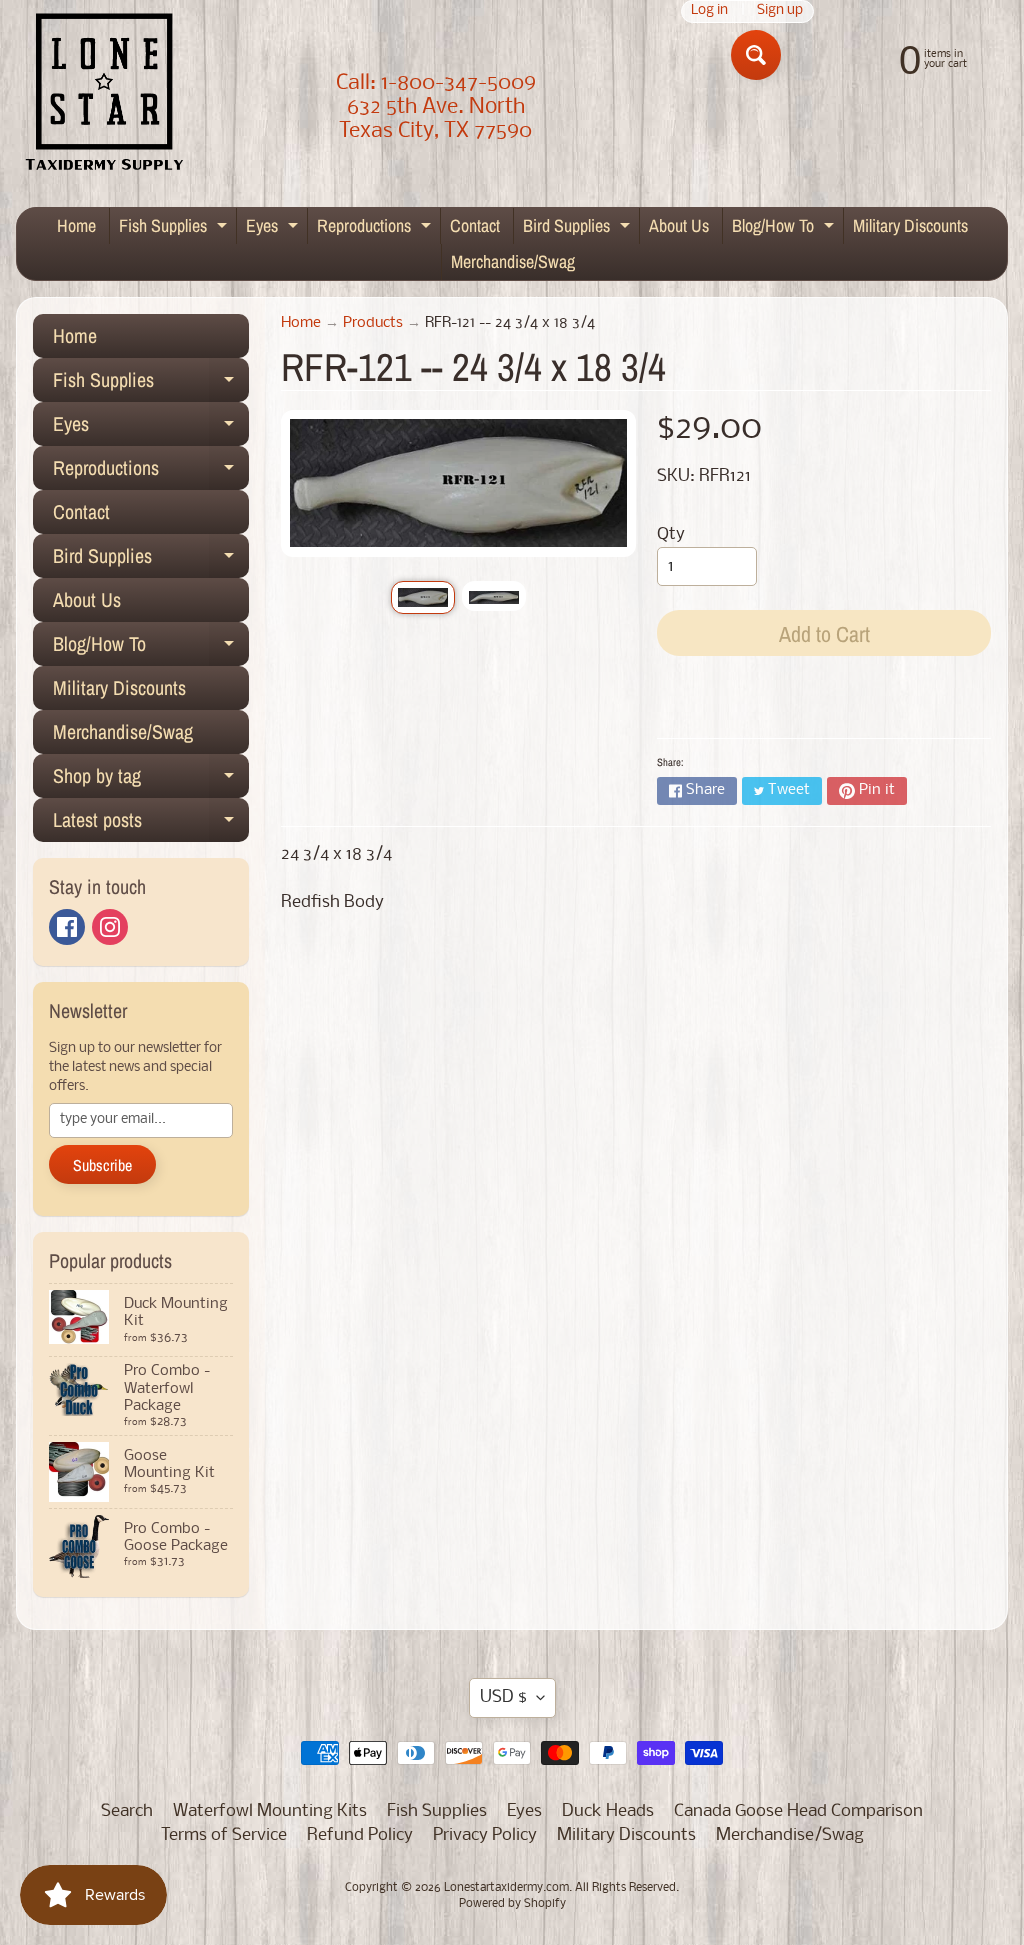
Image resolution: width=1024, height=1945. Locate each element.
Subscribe (102, 1165)
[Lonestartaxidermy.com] (105, 95)
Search (127, 1811)
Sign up (780, 11)
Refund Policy (360, 1835)
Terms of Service (224, 1835)
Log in (709, 11)
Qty (671, 534)
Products (373, 323)
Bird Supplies (579, 228)
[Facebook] (67, 927)
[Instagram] (110, 927)
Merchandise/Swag (513, 261)
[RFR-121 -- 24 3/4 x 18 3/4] (423, 597)
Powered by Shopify (512, 1904)
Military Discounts (910, 225)
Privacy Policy (485, 1835)
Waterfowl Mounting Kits (270, 1811)
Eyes (274, 228)
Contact (475, 225)
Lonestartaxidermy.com (506, 1888)
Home (76, 225)
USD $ (503, 1697)
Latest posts (151, 824)
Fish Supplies (175, 228)
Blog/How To (785, 228)
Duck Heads (608, 1811)
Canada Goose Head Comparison (798, 1811)
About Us (679, 225)
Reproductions (376, 228)
